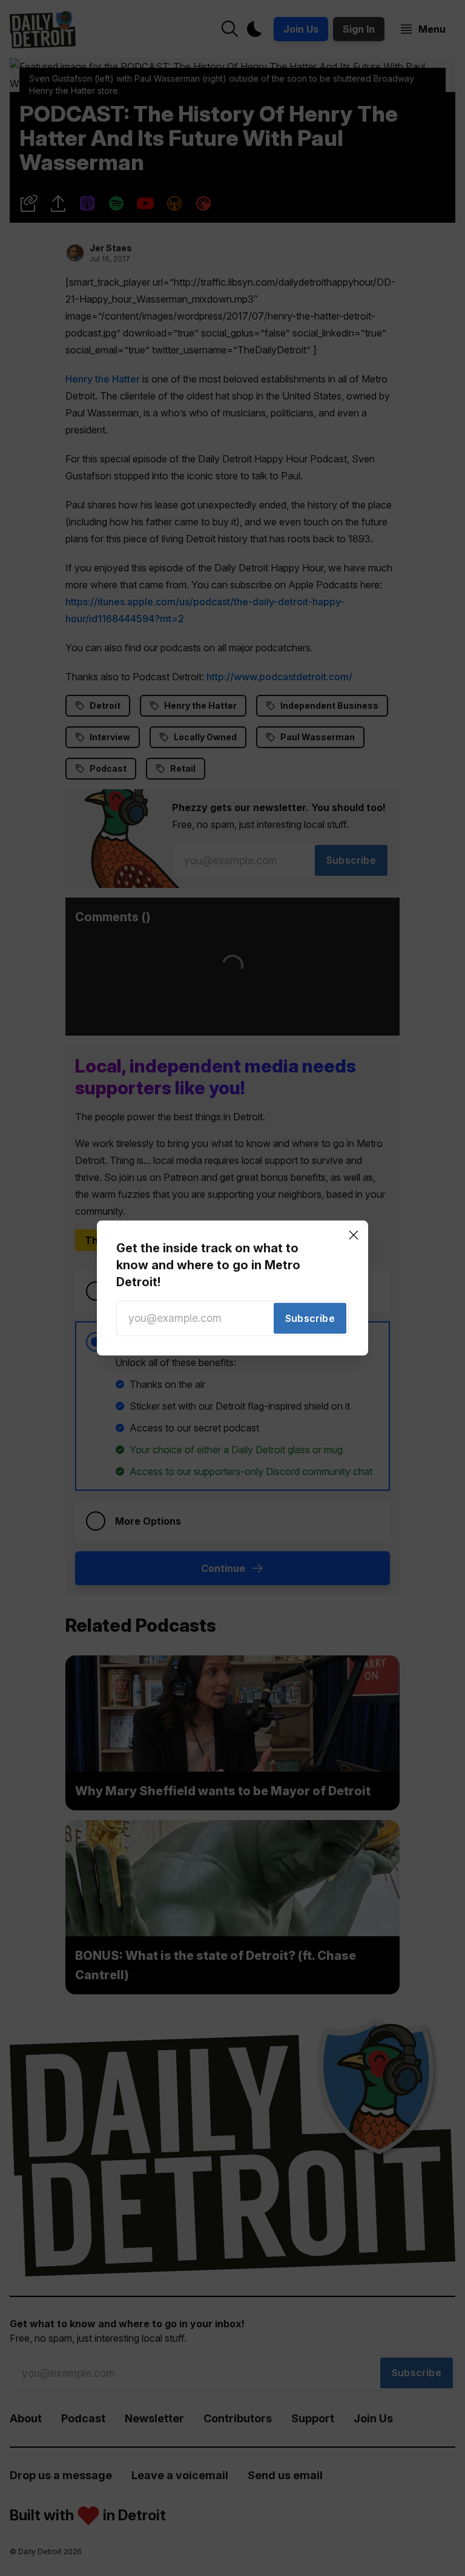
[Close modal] (354, 1235)
